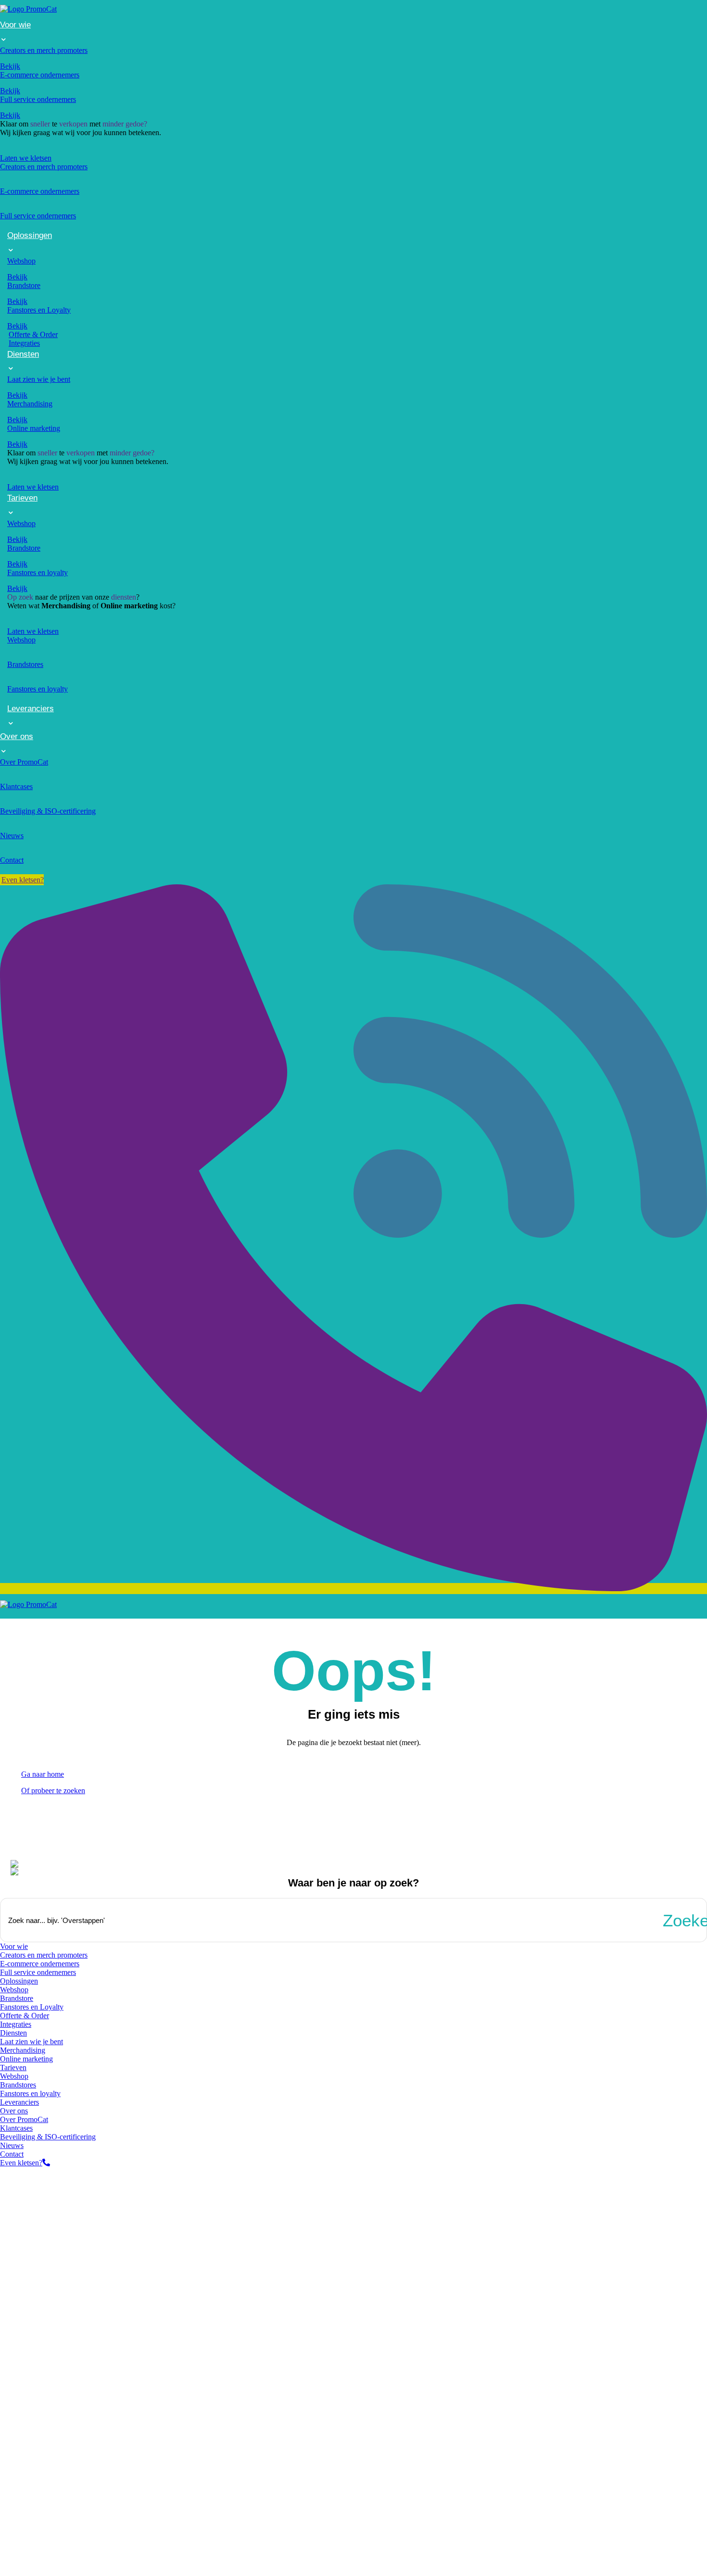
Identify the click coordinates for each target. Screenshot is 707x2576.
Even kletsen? (21, 2163)
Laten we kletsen (26, 158)
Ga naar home (43, 1774)
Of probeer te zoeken (53, 1791)
